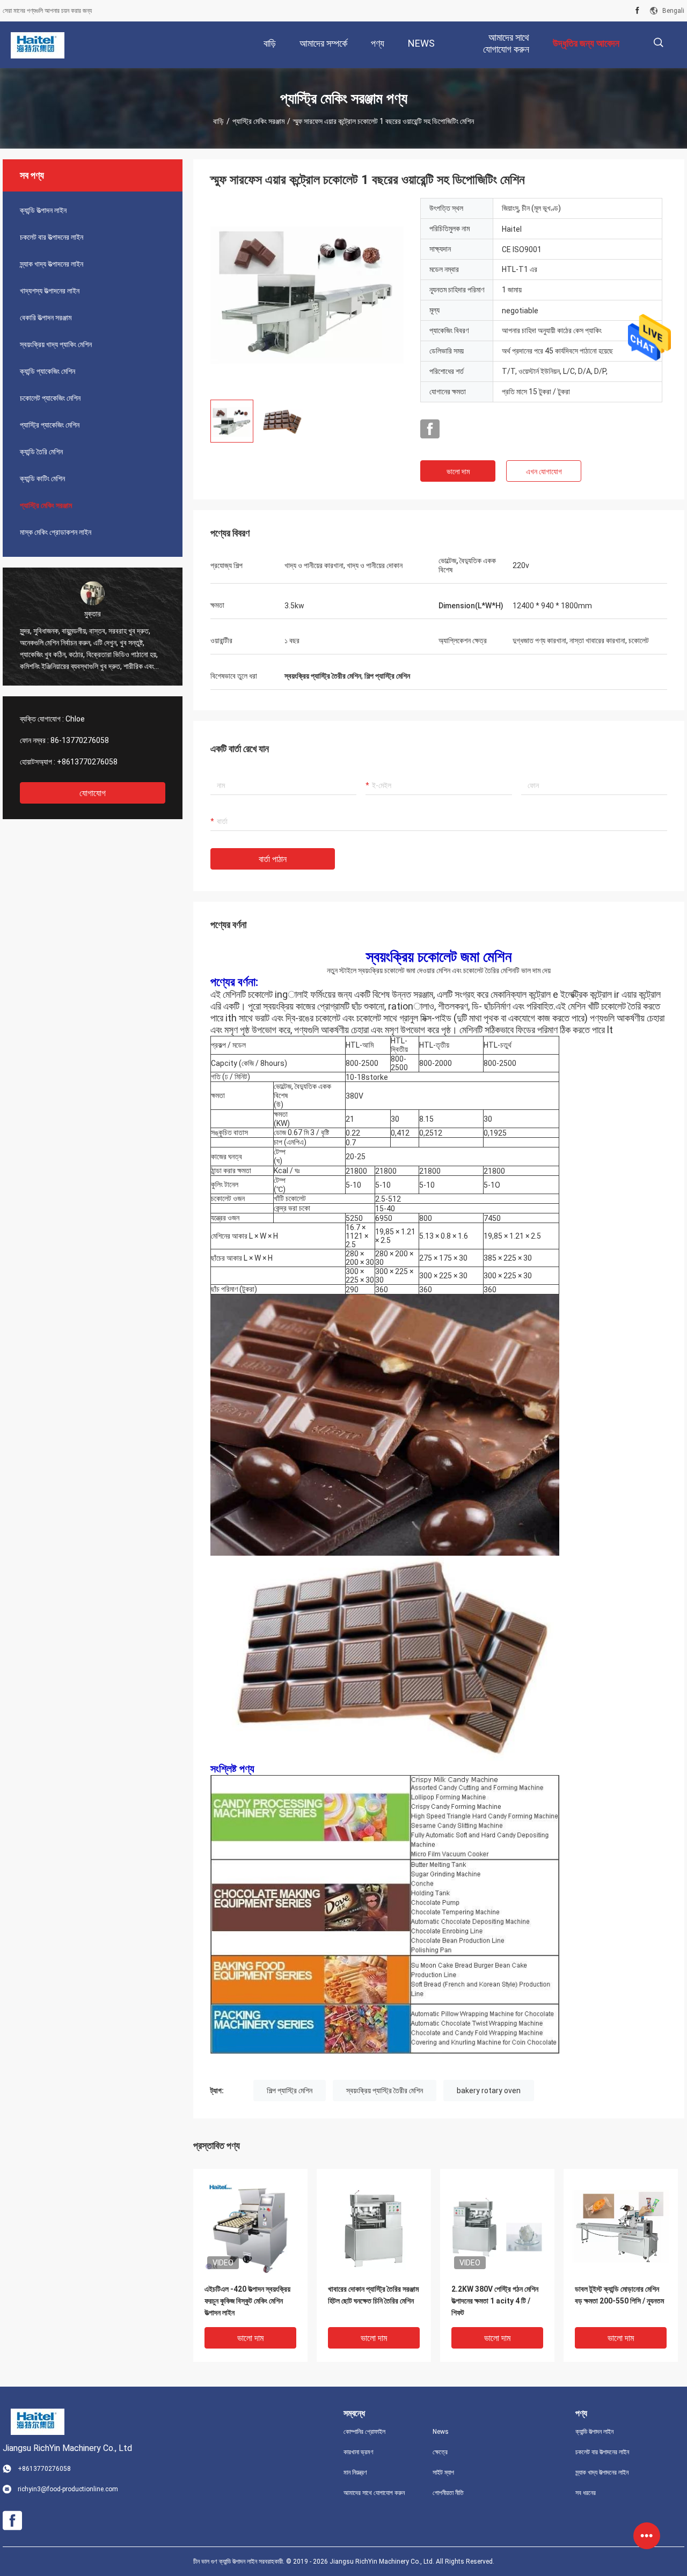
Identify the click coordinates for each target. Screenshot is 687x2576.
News (441, 2432)
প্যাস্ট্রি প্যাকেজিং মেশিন (50, 425)
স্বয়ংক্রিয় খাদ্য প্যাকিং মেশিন (56, 344)
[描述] (658, 43)
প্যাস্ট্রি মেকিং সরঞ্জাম (258, 121)
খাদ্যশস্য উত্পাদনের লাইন (50, 291)
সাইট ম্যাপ (443, 2472)
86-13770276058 (80, 740)
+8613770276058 (87, 762)
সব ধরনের (586, 2493)
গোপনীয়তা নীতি (448, 2493)
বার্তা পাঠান (273, 859)
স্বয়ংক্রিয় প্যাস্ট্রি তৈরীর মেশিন (385, 2091)
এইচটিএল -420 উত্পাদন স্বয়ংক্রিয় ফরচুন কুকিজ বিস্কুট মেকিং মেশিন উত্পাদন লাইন (247, 2301)
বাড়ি (218, 121)
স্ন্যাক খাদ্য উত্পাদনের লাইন (52, 264)
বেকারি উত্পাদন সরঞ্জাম (46, 318)
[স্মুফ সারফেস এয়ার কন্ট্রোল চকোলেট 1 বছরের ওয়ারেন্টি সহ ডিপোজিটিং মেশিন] (307, 295)
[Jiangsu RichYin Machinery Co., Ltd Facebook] (637, 11)
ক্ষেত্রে (440, 2452)
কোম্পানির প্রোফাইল (364, 2432)
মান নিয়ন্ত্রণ (355, 2472)
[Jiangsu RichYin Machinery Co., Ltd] (38, 45)
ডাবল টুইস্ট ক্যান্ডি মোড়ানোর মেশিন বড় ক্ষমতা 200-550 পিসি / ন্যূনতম (619, 2295)
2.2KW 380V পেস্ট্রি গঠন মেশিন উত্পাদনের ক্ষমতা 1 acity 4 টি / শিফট (495, 2301)
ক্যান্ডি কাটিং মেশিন (42, 479)
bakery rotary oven (489, 2091)
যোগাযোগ (93, 793)
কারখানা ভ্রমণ (359, 2452)
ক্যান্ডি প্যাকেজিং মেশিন (47, 371)
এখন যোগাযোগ (544, 472)
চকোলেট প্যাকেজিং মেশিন (50, 398)
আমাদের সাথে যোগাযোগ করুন (374, 2493)
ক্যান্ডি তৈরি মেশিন (41, 452)
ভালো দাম (458, 472)
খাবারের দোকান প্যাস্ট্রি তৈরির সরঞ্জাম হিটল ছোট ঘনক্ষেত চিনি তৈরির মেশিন (373, 2295)
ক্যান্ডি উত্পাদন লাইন (43, 210)
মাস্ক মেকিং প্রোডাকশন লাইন (56, 532)
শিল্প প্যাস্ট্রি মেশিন (290, 2091)
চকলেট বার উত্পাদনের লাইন (52, 237)
